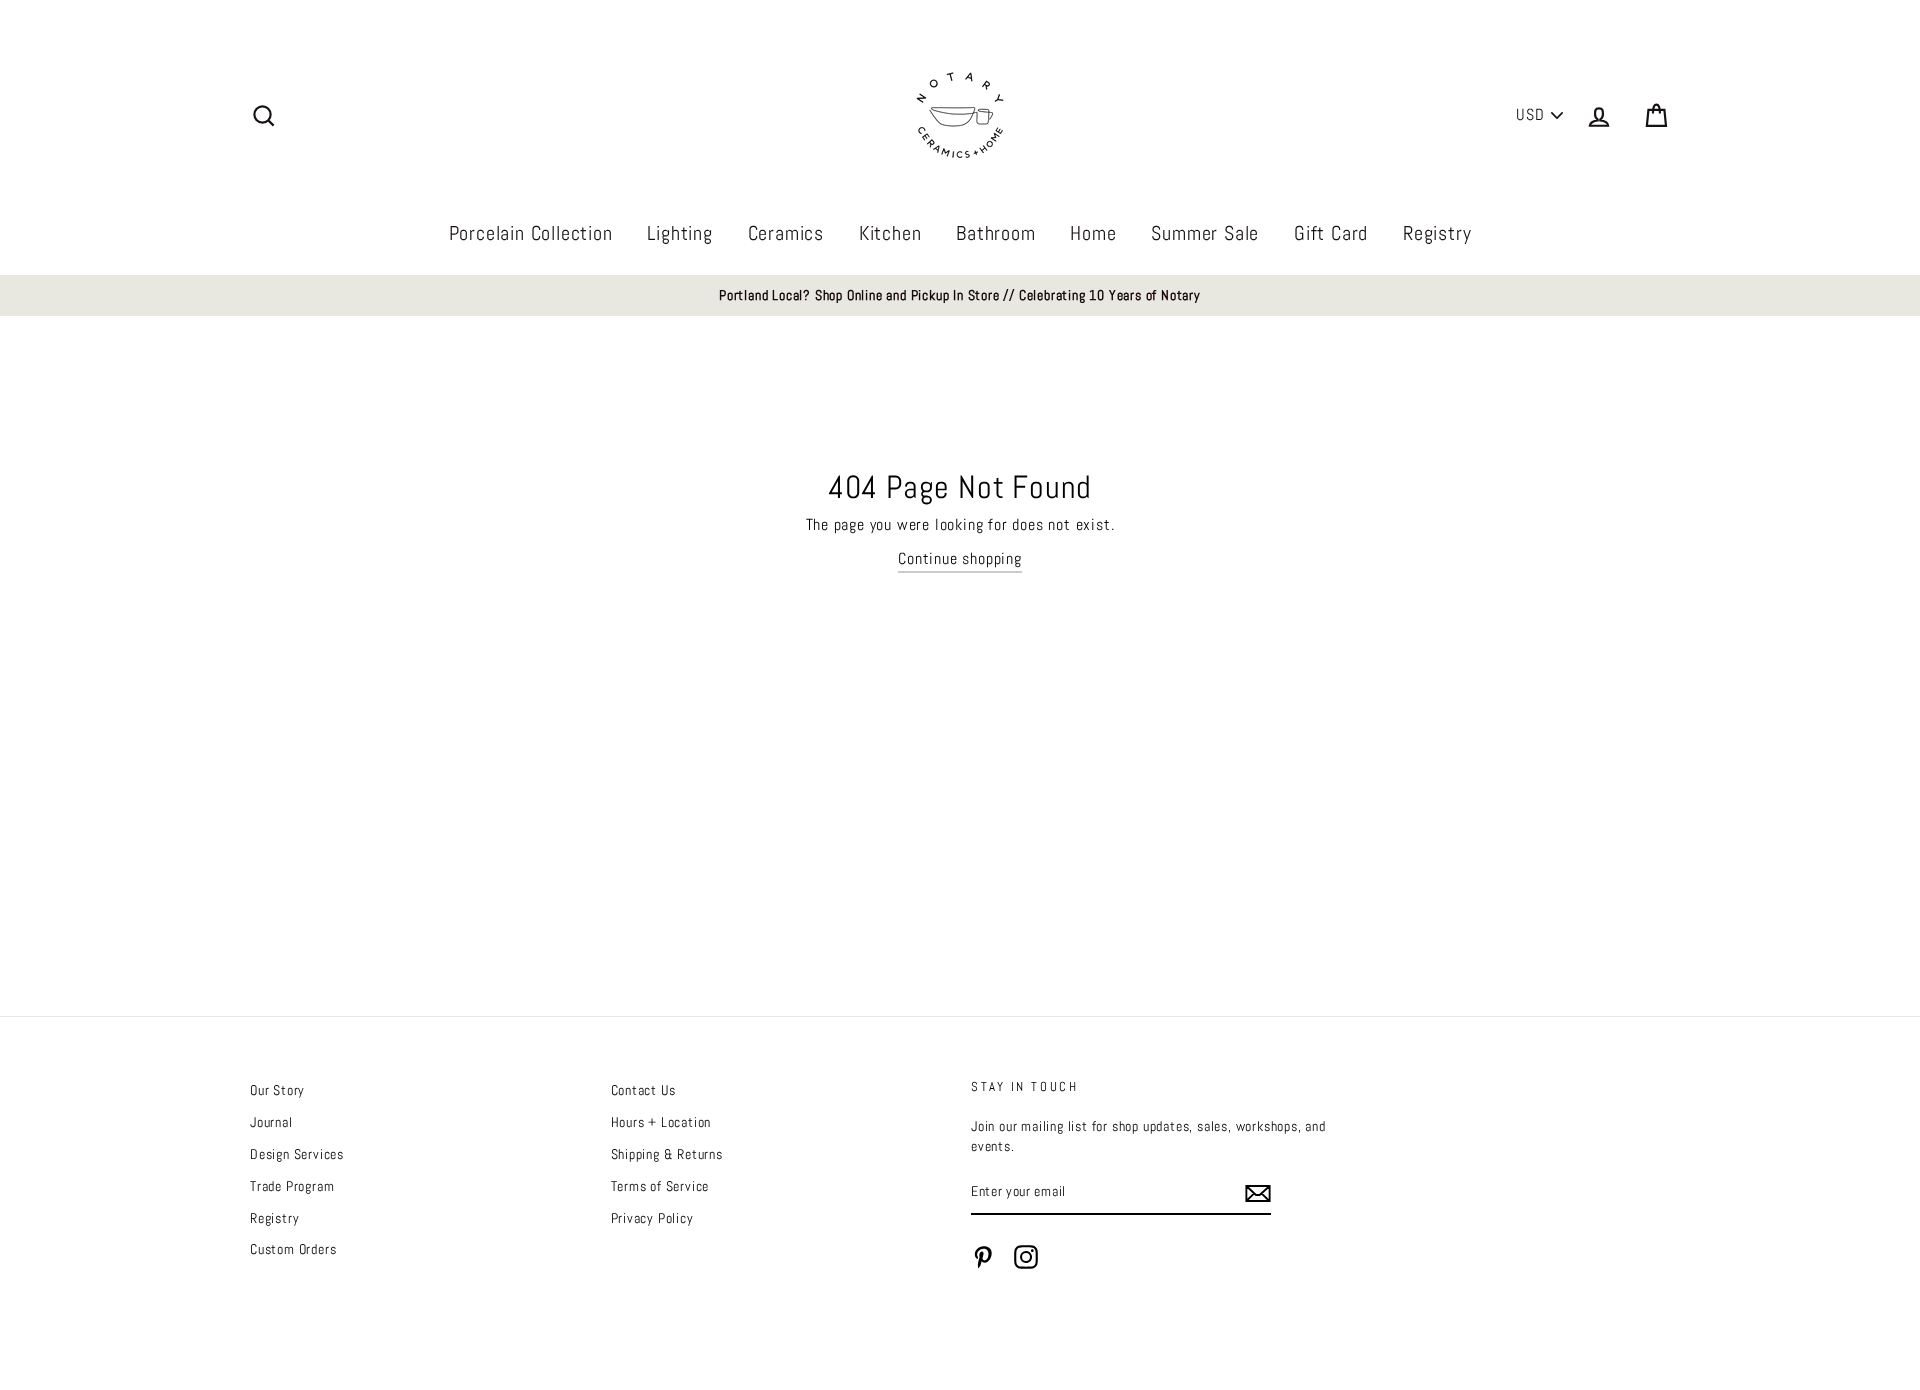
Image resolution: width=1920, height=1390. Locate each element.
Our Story (277, 1090)
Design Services (297, 1154)
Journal (271, 1122)
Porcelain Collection (531, 233)
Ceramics (786, 233)
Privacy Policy (652, 1218)
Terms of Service (660, 1186)
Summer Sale (1205, 233)
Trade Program (292, 1186)
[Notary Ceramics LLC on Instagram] (1026, 1257)
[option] (960, 296)
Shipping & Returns (667, 1154)
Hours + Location (661, 1122)
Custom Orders (293, 1249)
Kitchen (890, 233)
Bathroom (995, 233)
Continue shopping (960, 558)
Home (1093, 233)
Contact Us (643, 1090)
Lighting (679, 233)
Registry (1437, 233)
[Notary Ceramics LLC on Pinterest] (983, 1257)
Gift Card (1331, 233)
